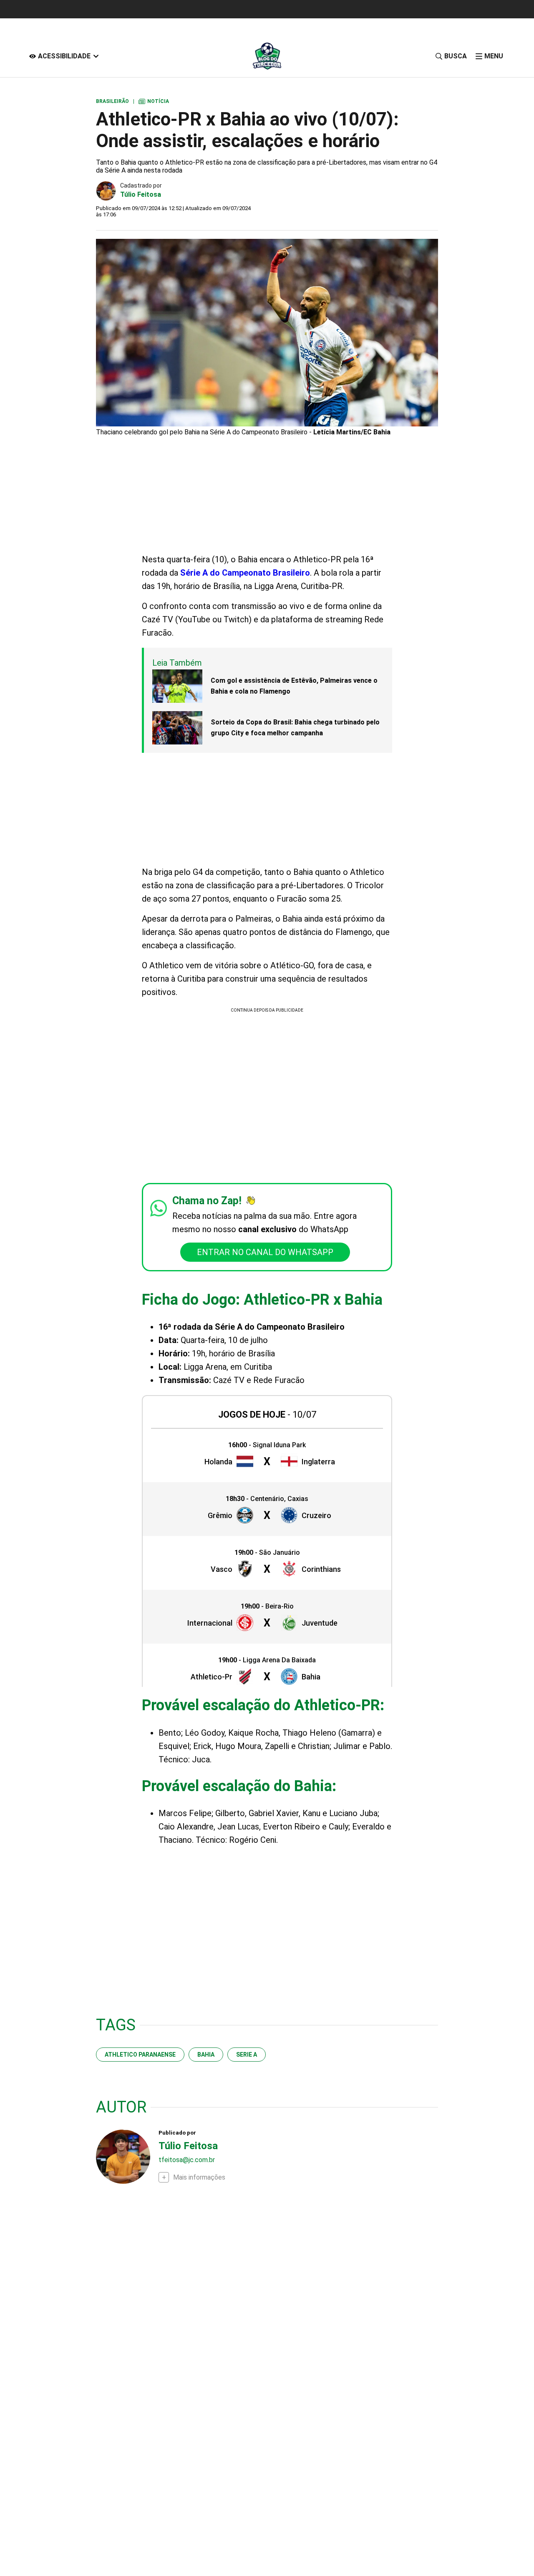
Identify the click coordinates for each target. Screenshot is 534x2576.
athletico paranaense (140, 2055)
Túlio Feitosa (141, 194)
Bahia (206, 2055)
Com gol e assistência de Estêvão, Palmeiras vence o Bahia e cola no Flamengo (294, 686)
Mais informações (199, 2177)
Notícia (154, 101)
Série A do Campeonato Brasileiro (245, 573)
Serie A (247, 2055)
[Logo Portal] (267, 56)
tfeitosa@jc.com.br (187, 2160)
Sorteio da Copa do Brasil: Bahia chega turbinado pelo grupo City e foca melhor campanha (295, 728)
